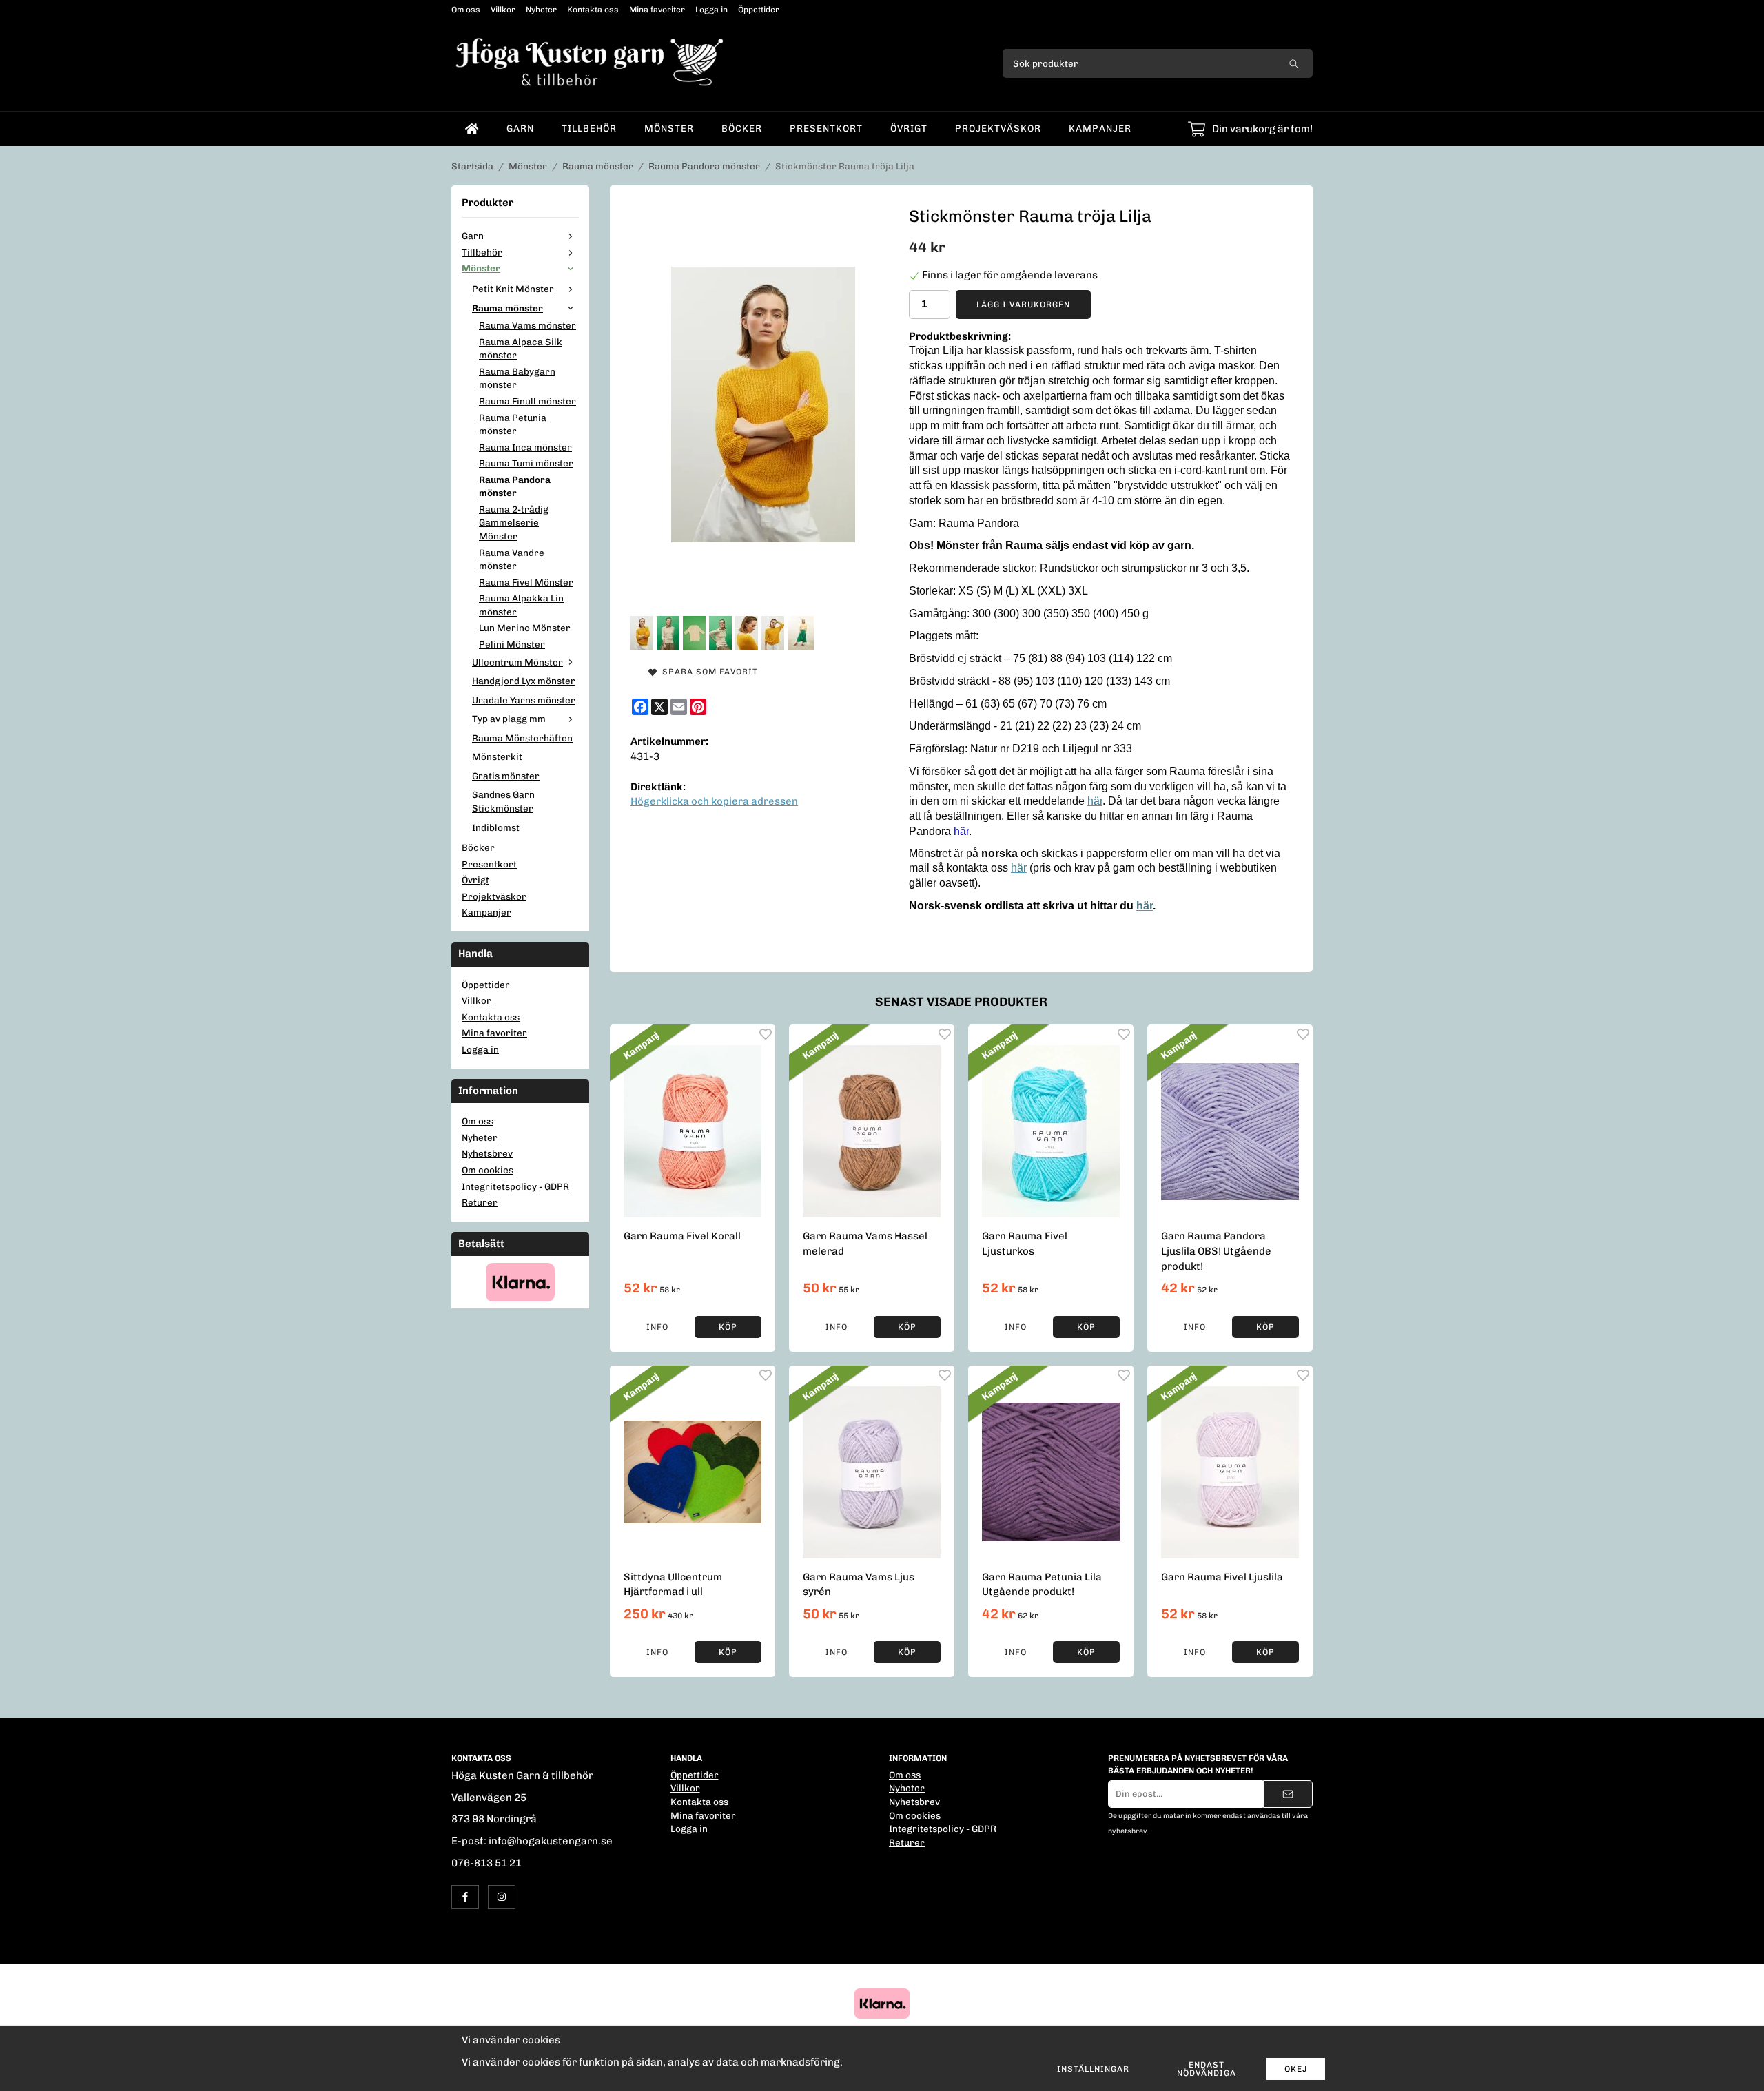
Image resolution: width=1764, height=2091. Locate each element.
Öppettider (759, 10)
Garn (520, 128)
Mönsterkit (497, 756)
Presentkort (826, 128)
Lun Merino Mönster (525, 628)
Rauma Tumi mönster (526, 463)
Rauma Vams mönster (527, 325)
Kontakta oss (593, 10)
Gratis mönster (506, 776)
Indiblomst (496, 827)
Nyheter (541, 10)
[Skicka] (1288, 1794)
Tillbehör (589, 128)
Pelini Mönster (512, 644)
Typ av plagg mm (509, 719)
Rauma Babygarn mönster (517, 378)
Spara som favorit (707, 672)
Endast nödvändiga (1207, 2069)
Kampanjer (1100, 128)
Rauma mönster (507, 308)
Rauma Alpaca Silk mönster (521, 349)
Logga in (711, 10)
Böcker (742, 128)
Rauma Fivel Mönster (526, 582)
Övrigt (909, 128)
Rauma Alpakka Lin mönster (521, 605)
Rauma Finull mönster (527, 401)
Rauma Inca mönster (525, 447)
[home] (472, 129)
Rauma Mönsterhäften (522, 738)
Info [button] (657, 1327)
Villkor (503, 10)
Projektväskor (998, 128)
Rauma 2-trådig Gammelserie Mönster (514, 523)
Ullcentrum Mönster (517, 662)
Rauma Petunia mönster (513, 424)
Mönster (669, 128)
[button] (728, 1327)
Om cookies (488, 1170)
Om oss (466, 10)
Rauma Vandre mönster (512, 559)
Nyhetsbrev (487, 1153)
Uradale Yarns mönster (524, 700)
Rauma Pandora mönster (515, 486)
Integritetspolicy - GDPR (515, 1186)
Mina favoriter (657, 10)
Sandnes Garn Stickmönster (503, 801)
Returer (480, 1202)
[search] (1294, 63)
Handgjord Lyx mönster (524, 681)
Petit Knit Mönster (513, 289)
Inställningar (1093, 2069)
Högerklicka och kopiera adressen (714, 801)
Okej (1296, 2069)
